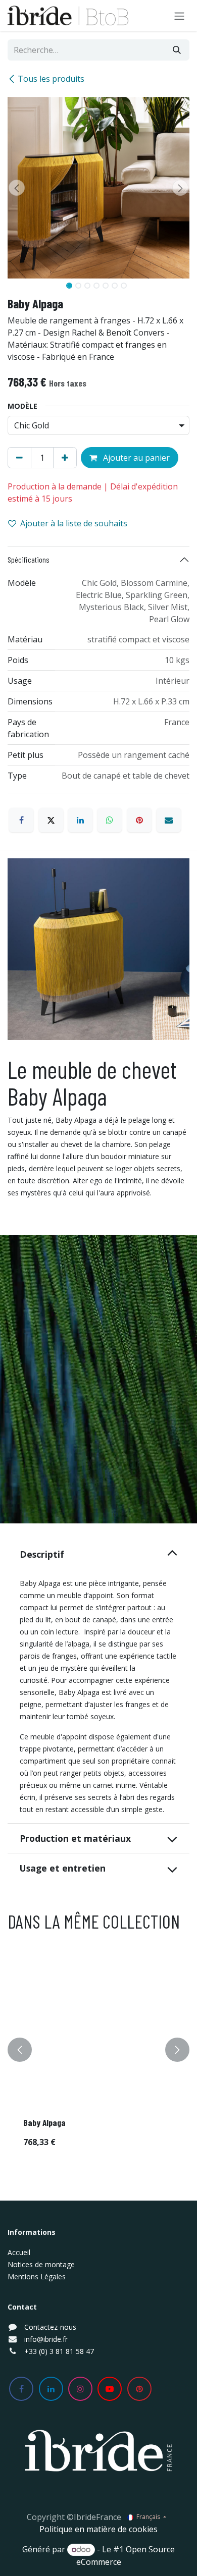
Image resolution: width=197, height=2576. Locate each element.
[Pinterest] (139, 820)
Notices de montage (41, 2264)
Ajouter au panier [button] (135, 458)
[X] (51, 820)
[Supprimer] (19, 458)
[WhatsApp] (110, 820)
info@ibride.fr (46, 2339)
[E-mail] (169, 820)
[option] (98, 2049)
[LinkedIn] (80, 820)
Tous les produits (51, 79)
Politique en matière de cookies (98, 2529)
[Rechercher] (177, 50)
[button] (17, 188)
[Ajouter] (65, 458)
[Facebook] (21, 820)
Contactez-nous (50, 2327)
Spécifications (29, 559)
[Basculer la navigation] (179, 16)
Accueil (19, 2252)
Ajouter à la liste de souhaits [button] (74, 523)
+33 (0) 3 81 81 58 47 (59, 2351)
